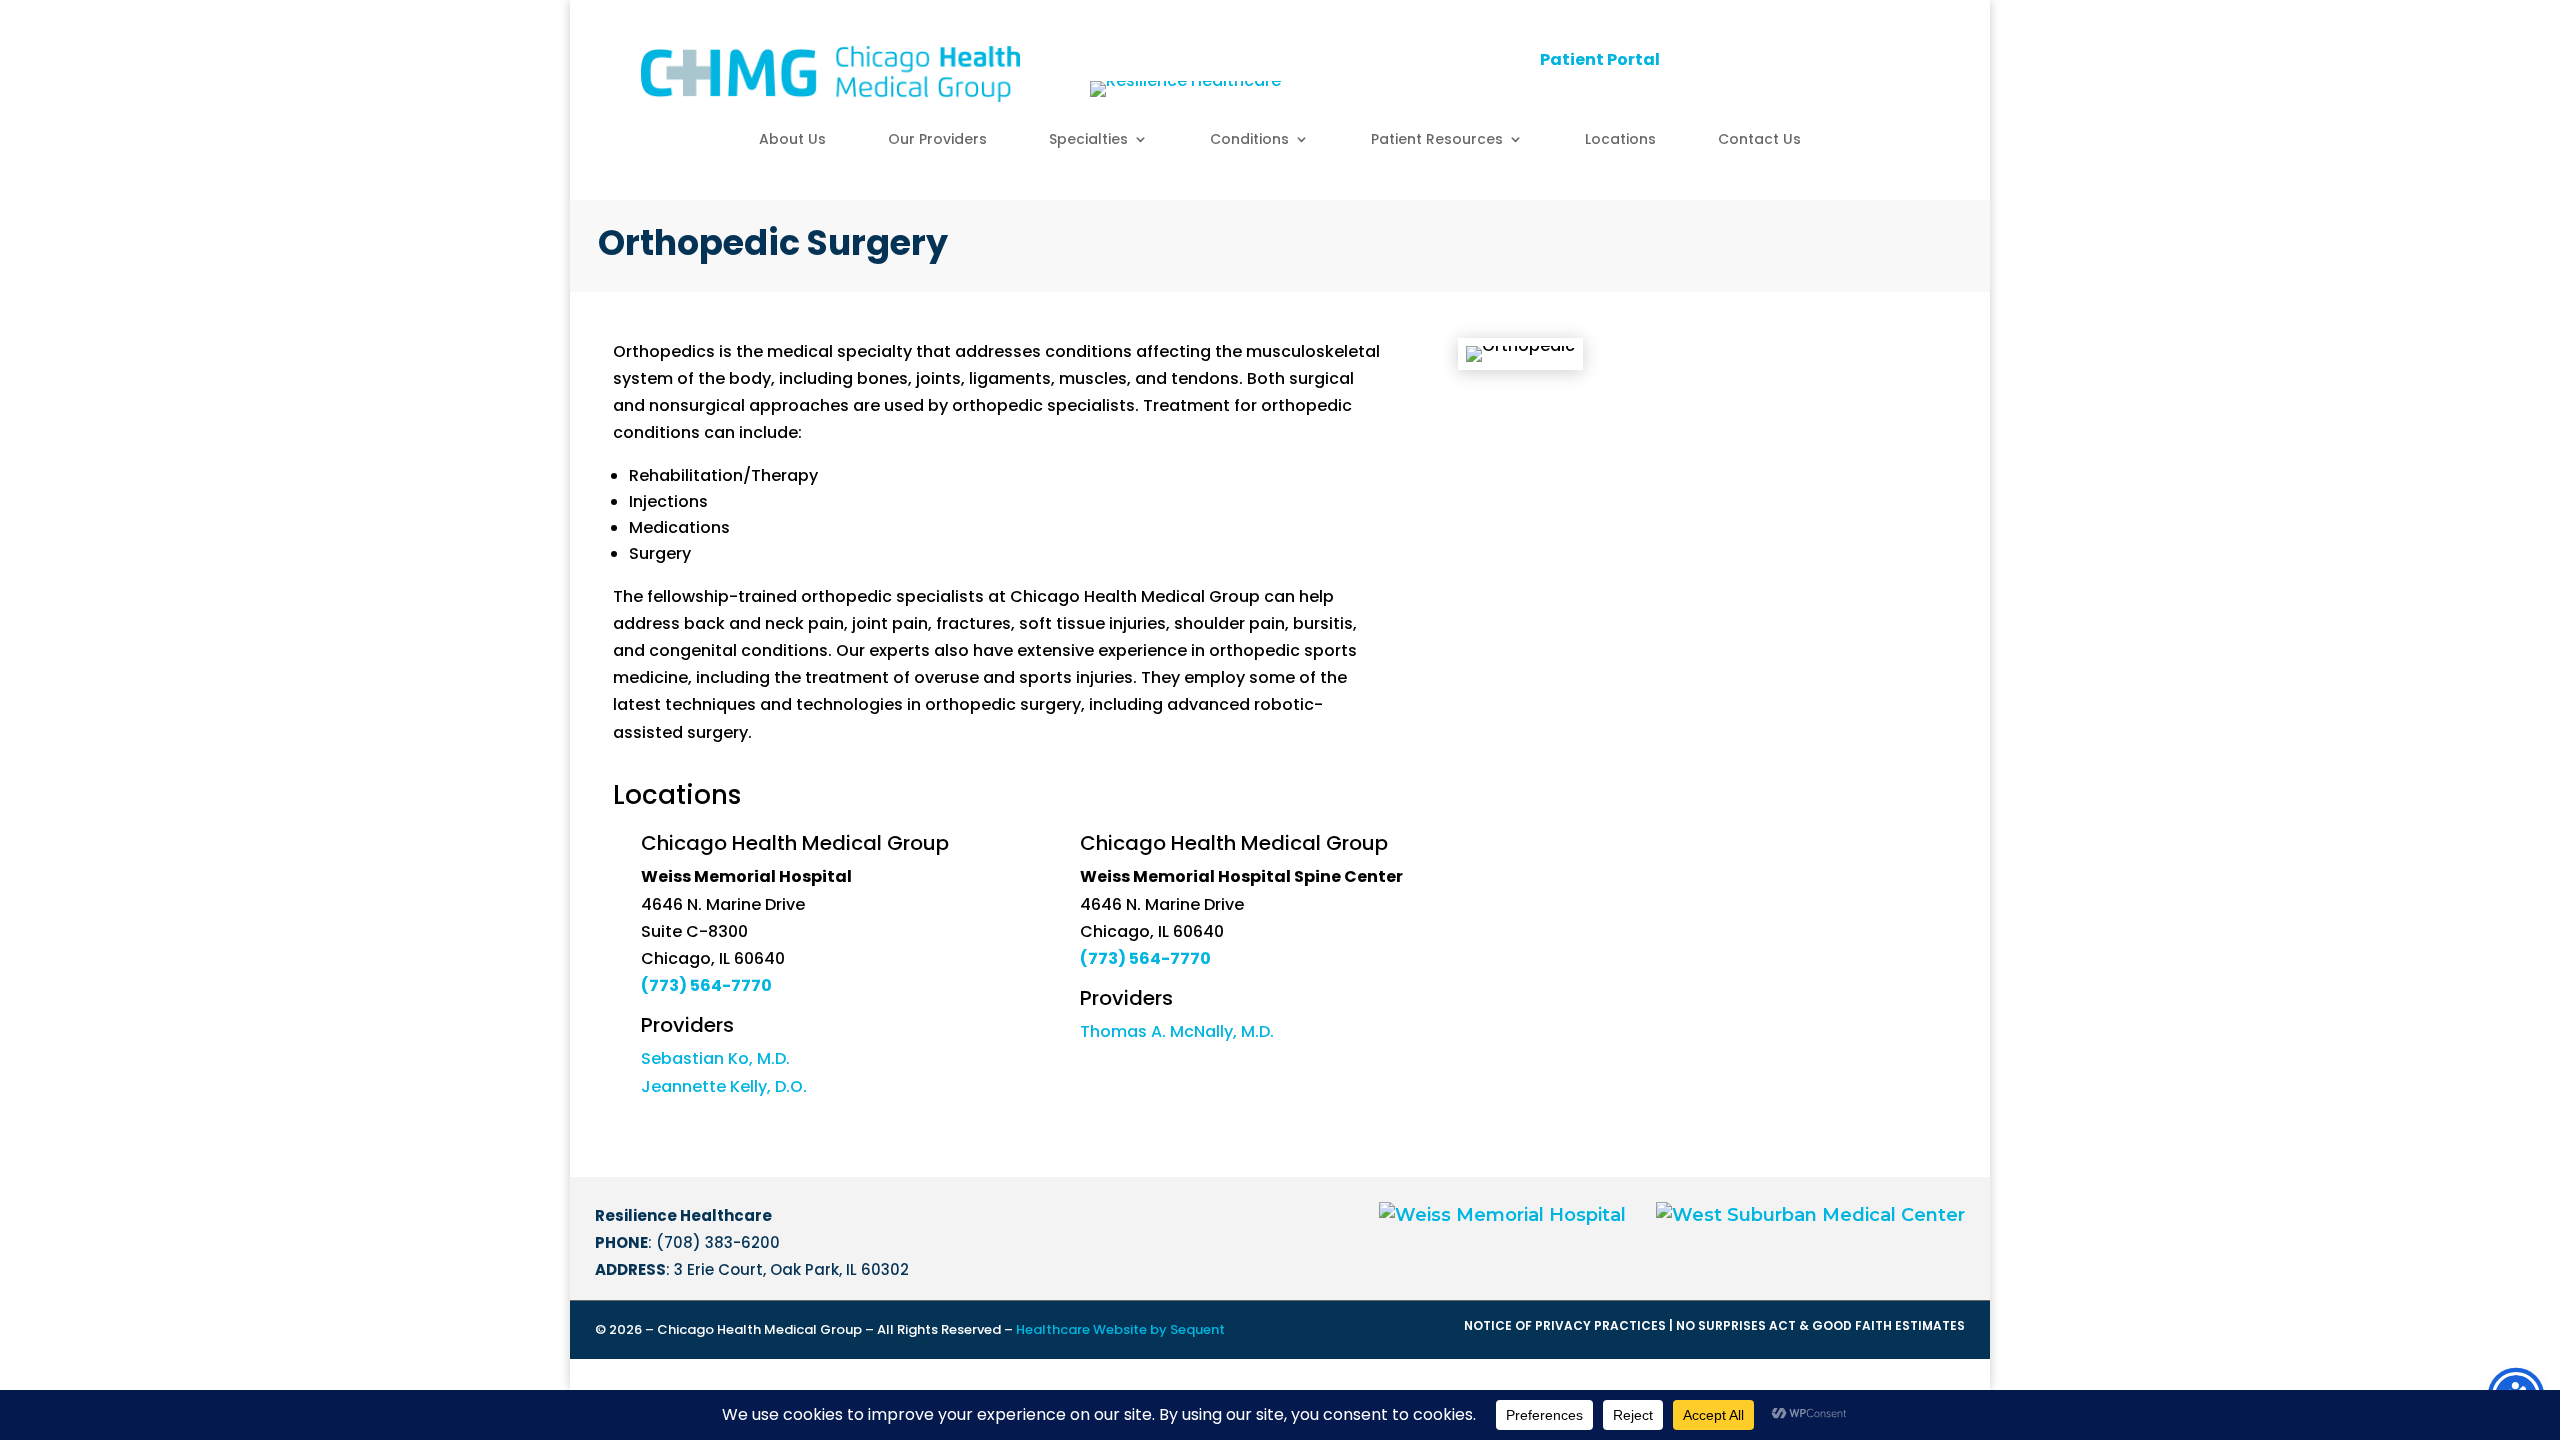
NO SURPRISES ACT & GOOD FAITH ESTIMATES (1820, 1325)
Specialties (1088, 140)
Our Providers (937, 140)
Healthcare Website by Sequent (1120, 1329)
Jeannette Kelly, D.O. (724, 1086)
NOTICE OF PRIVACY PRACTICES (1565, 1325)
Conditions (1249, 140)
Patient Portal (1600, 59)
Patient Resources (1437, 140)
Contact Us (1759, 140)
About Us (792, 140)
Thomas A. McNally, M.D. (1177, 1031)
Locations (1620, 140)
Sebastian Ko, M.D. (715, 1058)
